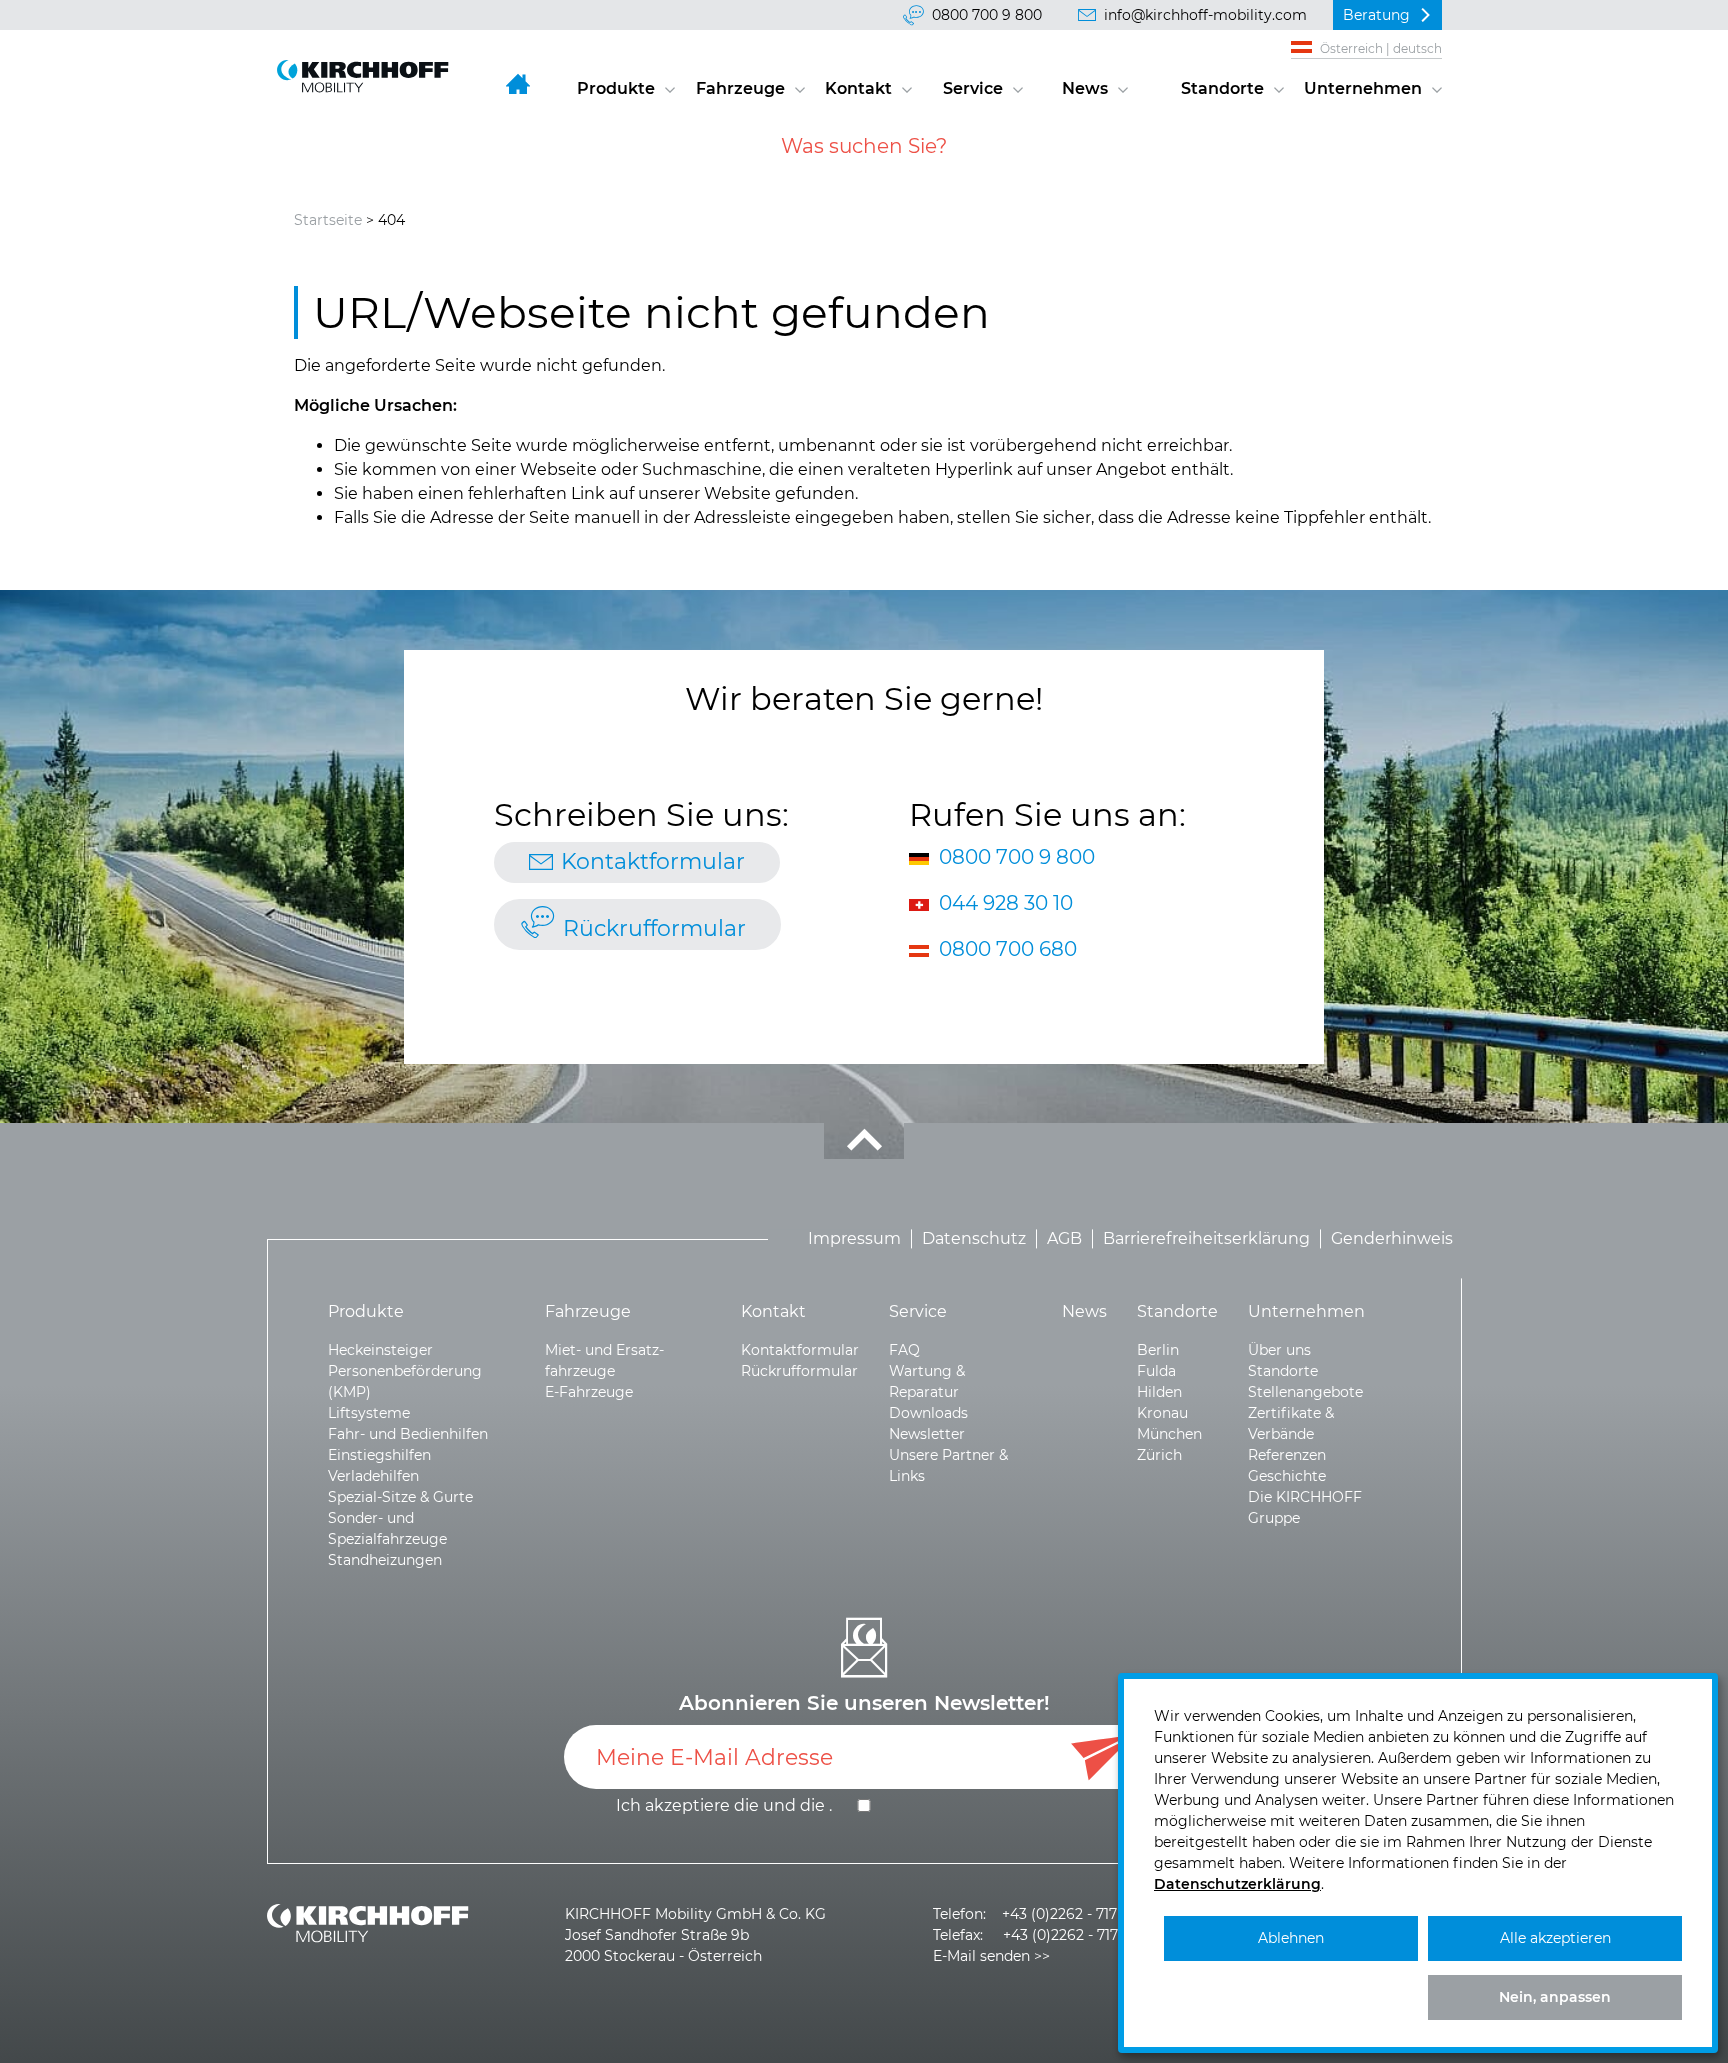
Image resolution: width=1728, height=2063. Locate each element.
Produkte (616, 88)
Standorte (1222, 88)
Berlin (1158, 1350)
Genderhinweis (1392, 1238)
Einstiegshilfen (379, 1455)
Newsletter (927, 1434)
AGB (1064, 1238)
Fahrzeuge (740, 88)
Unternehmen (1363, 88)
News (1085, 88)
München (1169, 1434)
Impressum (854, 1238)
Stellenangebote (1305, 1392)
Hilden (1159, 1392)
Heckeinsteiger (380, 1350)
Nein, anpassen (1555, 1997)
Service (973, 88)
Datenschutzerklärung (1237, 1884)
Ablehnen (1291, 1938)
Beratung (1376, 15)
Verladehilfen (373, 1476)
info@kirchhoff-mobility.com (1205, 15)
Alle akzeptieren (1555, 1938)
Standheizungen (385, 1560)
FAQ (904, 1350)
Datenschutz (974, 1238)
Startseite (328, 220)
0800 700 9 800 (987, 15)
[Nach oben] (864, 1141)
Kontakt (858, 88)
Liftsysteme (369, 1413)
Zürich (1159, 1455)
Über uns (1279, 1350)
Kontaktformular (653, 861)
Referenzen (1287, 1455)
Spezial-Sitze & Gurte (400, 1497)
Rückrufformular (654, 928)
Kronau (1162, 1413)
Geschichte (1287, 1476)
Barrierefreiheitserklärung (1206, 1238)
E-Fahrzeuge (589, 1392)
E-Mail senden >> (991, 1956)
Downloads (928, 1413)
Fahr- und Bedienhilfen (408, 1434)
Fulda (1156, 1371)
